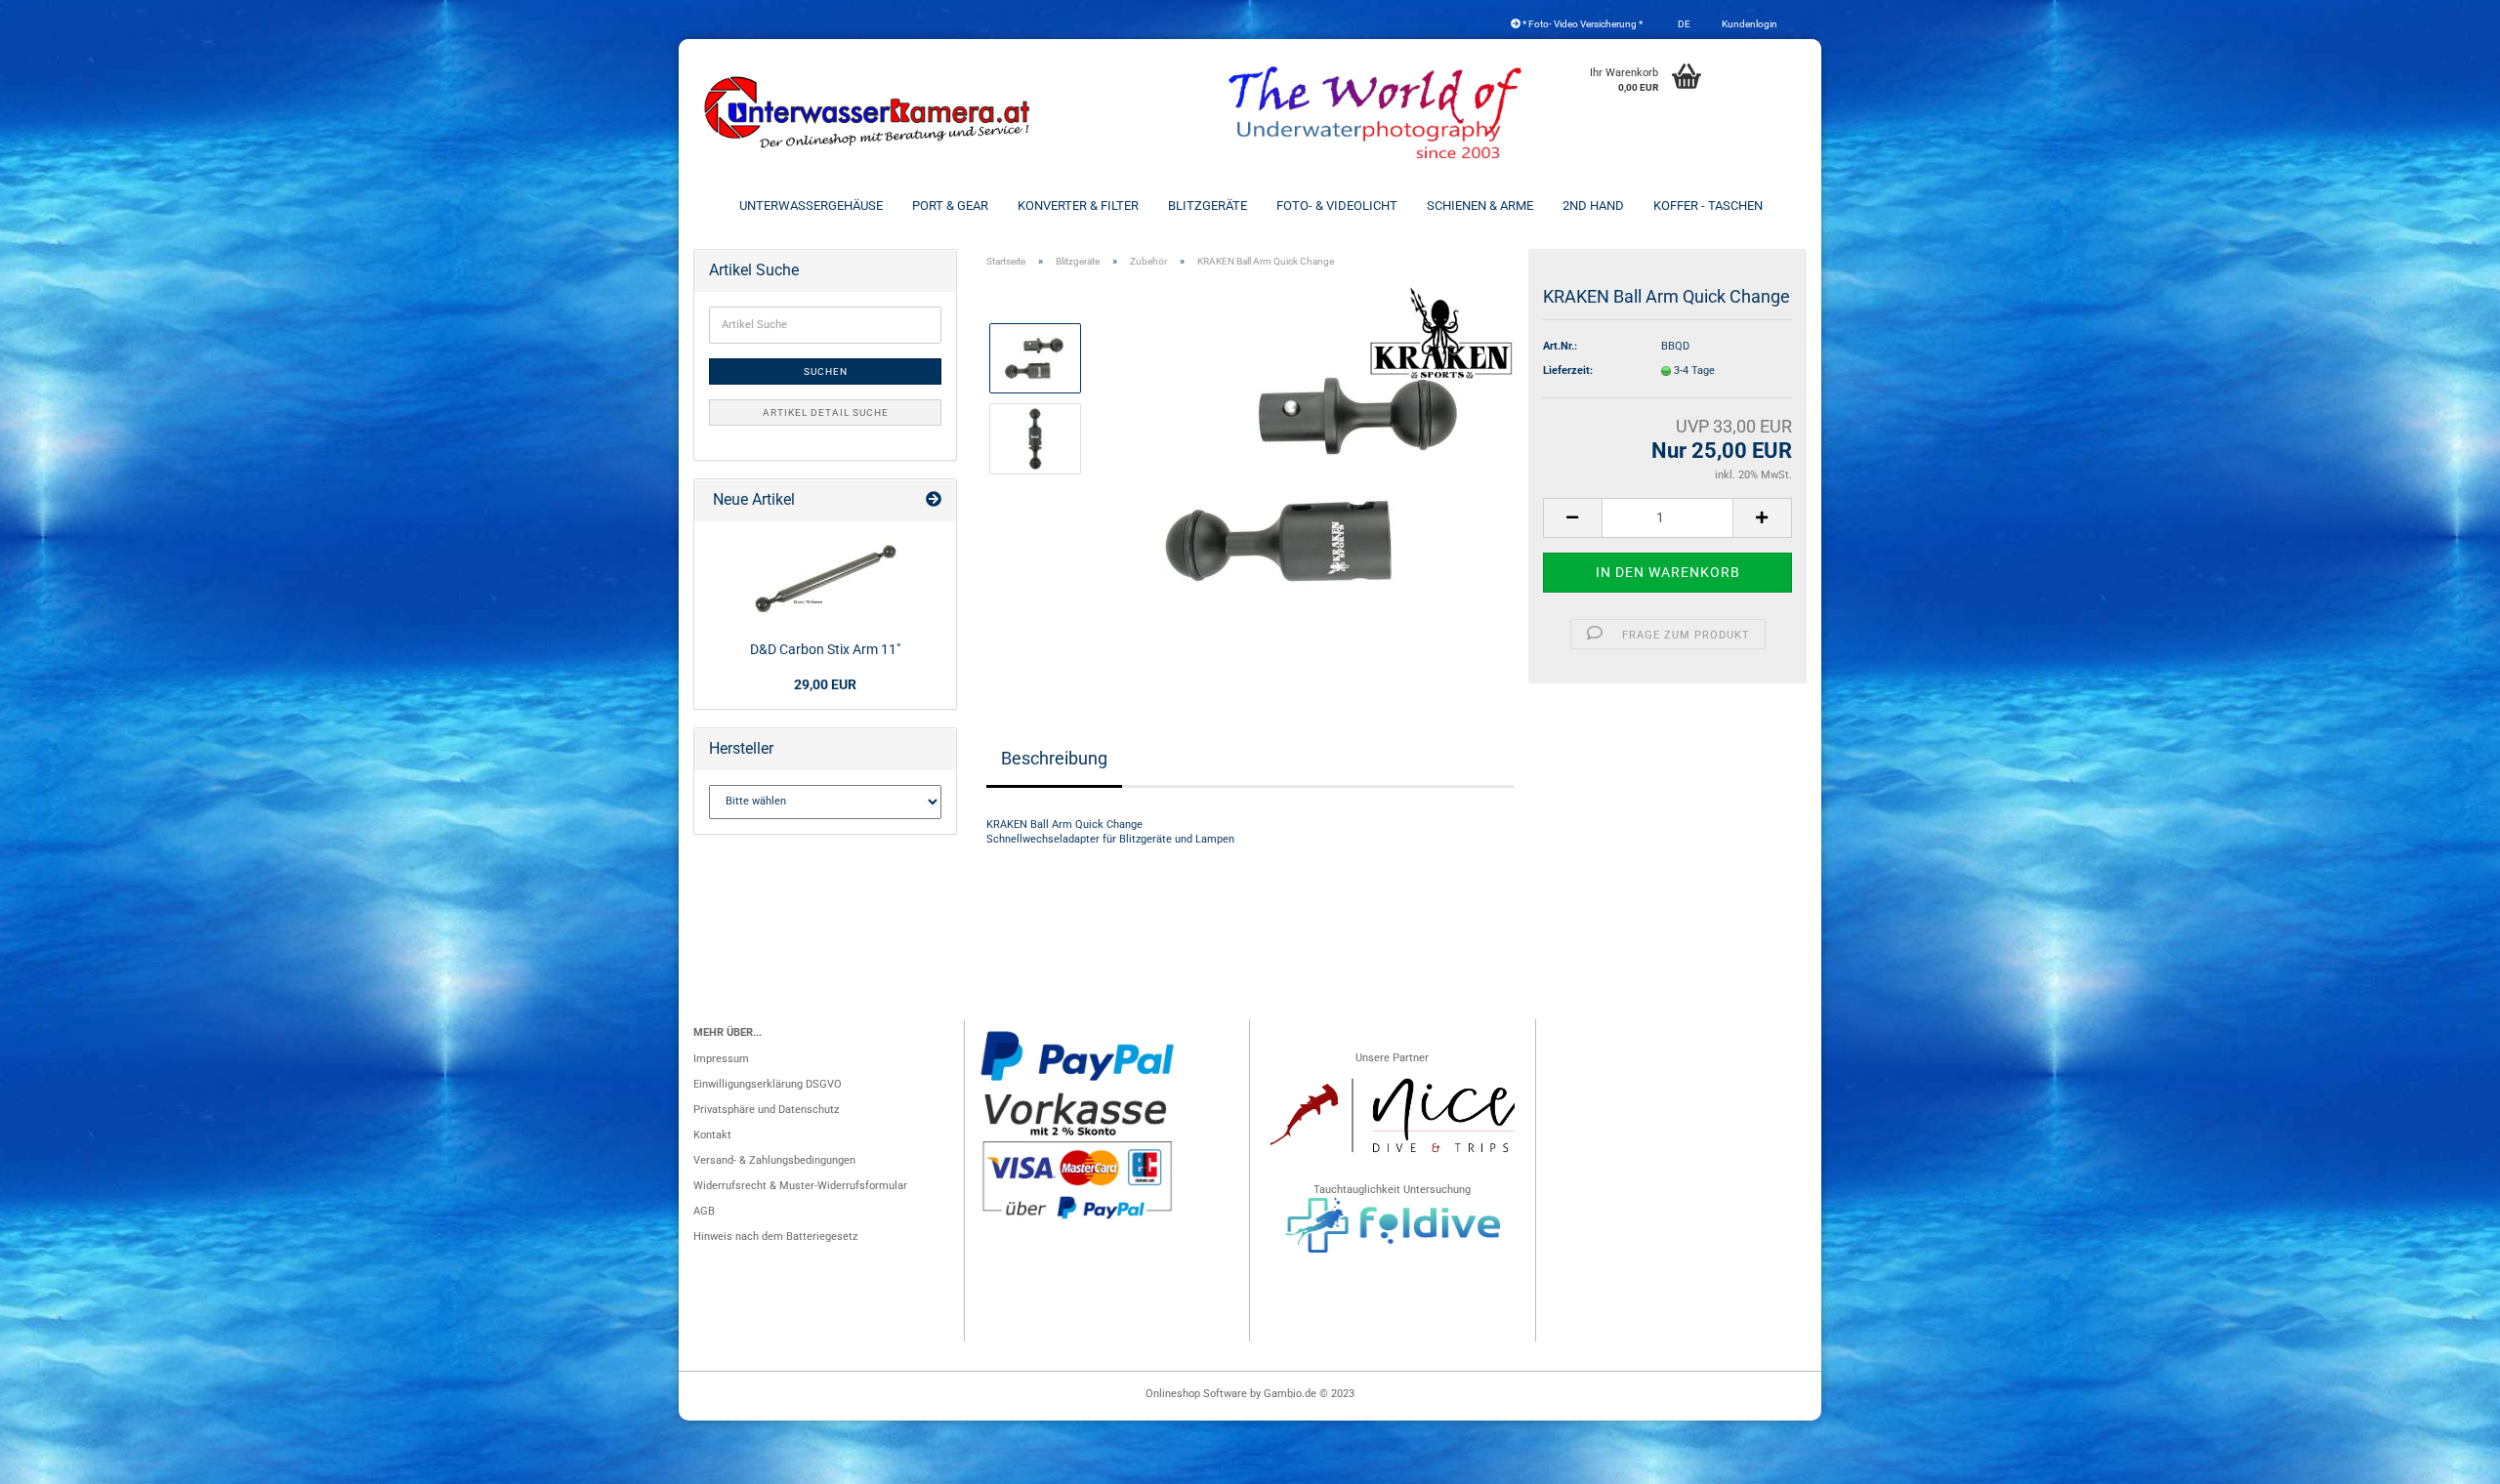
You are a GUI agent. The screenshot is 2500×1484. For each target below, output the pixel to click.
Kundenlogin (1749, 24)
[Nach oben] (2446, 1460)
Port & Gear (950, 206)
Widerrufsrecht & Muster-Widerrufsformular (800, 1186)
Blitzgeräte (1208, 206)
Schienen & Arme (1480, 206)
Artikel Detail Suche (826, 412)
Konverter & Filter (1078, 206)
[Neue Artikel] (934, 500)
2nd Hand (1593, 206)
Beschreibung (1054, 758)
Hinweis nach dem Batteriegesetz (775, 1237)
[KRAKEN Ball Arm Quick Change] (1316, 479)
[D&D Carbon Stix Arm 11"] (825, 578)
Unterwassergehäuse (811, 206)
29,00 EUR (825, 684)
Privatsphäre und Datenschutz (766, 1110)
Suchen (826, 371)
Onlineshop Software (1196, 1394)
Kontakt (712, 1135)
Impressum (721, 1059)
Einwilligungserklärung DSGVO (768, 1084)
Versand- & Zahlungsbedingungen (774, 1160)
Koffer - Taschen (1708, 206)
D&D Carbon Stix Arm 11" (825, 649)
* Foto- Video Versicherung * (1582, 24)
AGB (704, 1211)
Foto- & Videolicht (1337, 206)
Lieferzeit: (1568, 371)
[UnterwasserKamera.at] (869, 112)
